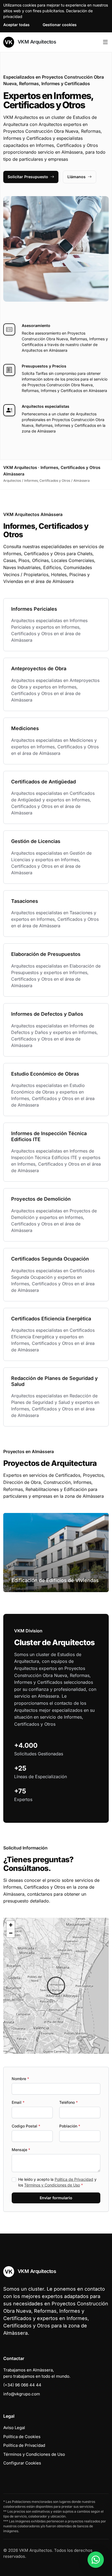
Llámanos (77, 177)
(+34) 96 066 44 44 (22, 2385)
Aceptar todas (16, 25)
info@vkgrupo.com (22, 2394)
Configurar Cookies (22, 2463)
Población (70, 2126)
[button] (56, 1986)
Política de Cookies (22, 2437)
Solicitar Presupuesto (28, 177)
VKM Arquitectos (36, 42)
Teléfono (69, 2102)
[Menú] (105, 42)
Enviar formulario (56, 2198)
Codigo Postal (26, 2126)
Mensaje (21, 2150)
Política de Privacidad (74, 2179)
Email (18, 2102)
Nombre (20, 2079)
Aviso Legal (14, 2428)
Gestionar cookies (60, 25)
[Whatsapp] (96, 2560)
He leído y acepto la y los (57, 2182)
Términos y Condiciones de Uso (52, 2185)
